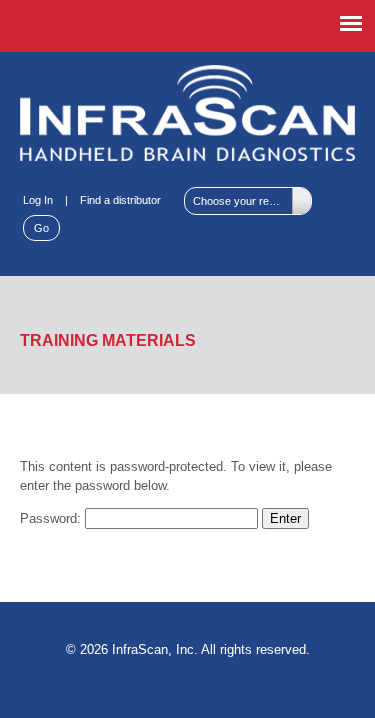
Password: (52, 518)
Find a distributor (120, 200)
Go (41, 228)
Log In (38, 200)
